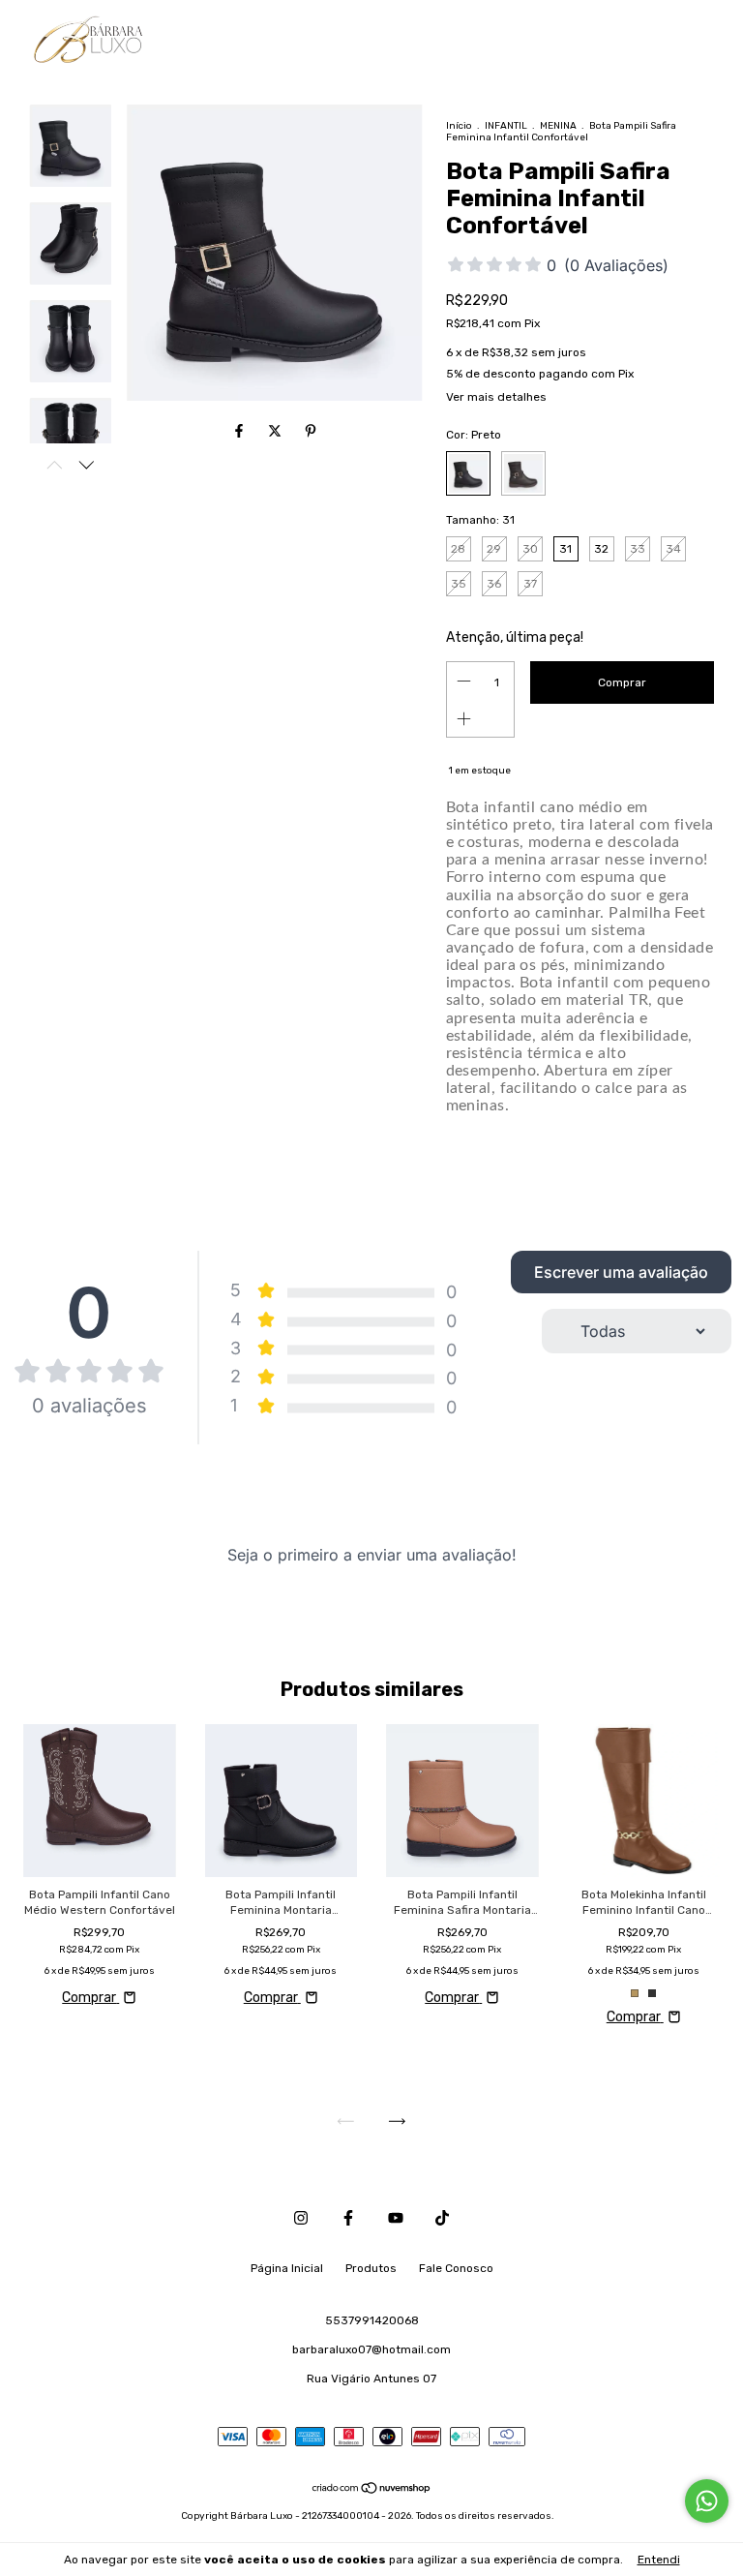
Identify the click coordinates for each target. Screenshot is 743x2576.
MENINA (558, 126)
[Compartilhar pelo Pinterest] (311, 432)
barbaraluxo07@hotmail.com (371, 2349)
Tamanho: (480, 520)
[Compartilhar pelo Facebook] (240, 432)
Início (459, 126)
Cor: (474, 435)
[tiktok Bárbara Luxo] (442, 2218)
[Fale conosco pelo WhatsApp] (707, 2501)
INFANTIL (506, 126)
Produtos (371, 2268)
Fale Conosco (456, 2268)
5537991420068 (372, 2320)
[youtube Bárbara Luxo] (396, 2218)
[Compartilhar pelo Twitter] (276, 432)
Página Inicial (287, 2268)
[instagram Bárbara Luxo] (301, 2218)
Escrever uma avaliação (621, 1272)
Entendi (659, 2560)
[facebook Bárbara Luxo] (348, 2218)
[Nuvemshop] (372, 2490)
